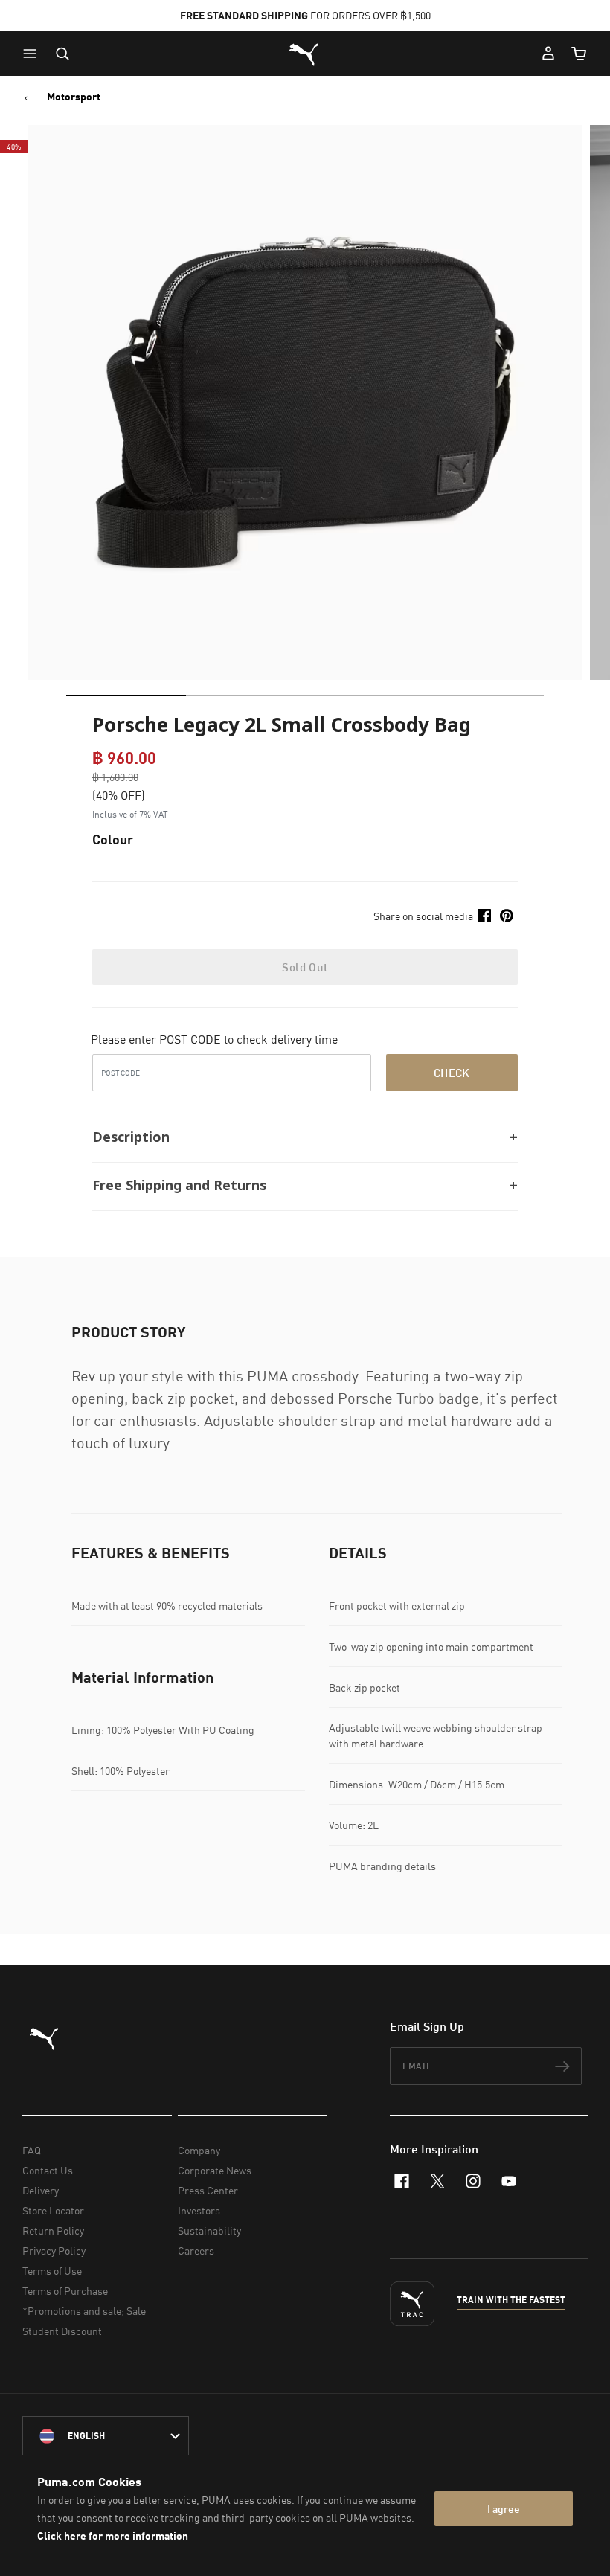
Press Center (208, 2190)
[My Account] (548, 54)
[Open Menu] (33, 54)
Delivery (41, 2190)
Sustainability (209, 2230)
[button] (33, 54)
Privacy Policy (54, 2251)
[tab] (126, 696)
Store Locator (53, 2210)
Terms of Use (52, 2271)
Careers (196, 2251)
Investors (199, 2210)
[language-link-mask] (106, 2436)
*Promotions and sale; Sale (84, 2311)
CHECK (452, 1073)
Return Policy (53, 2230)
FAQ (32, 2150)
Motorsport (74, 97)
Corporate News (215, 2170)
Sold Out (305, 967)
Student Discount (62, 2331)
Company (199, 2150)
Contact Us (48, 2170)
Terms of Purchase (65, 2291)
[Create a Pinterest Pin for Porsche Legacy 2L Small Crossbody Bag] (507, 916)
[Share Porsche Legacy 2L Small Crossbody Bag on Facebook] (484, 916)
